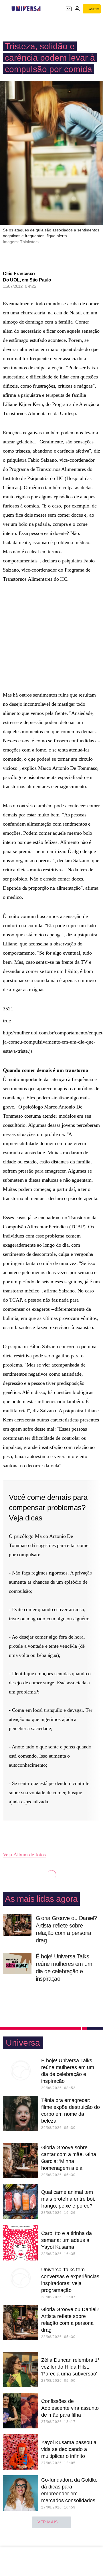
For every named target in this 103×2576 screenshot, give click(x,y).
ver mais (48, 2522)
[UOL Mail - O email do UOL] (69, 9)
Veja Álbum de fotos (24, 1855)
